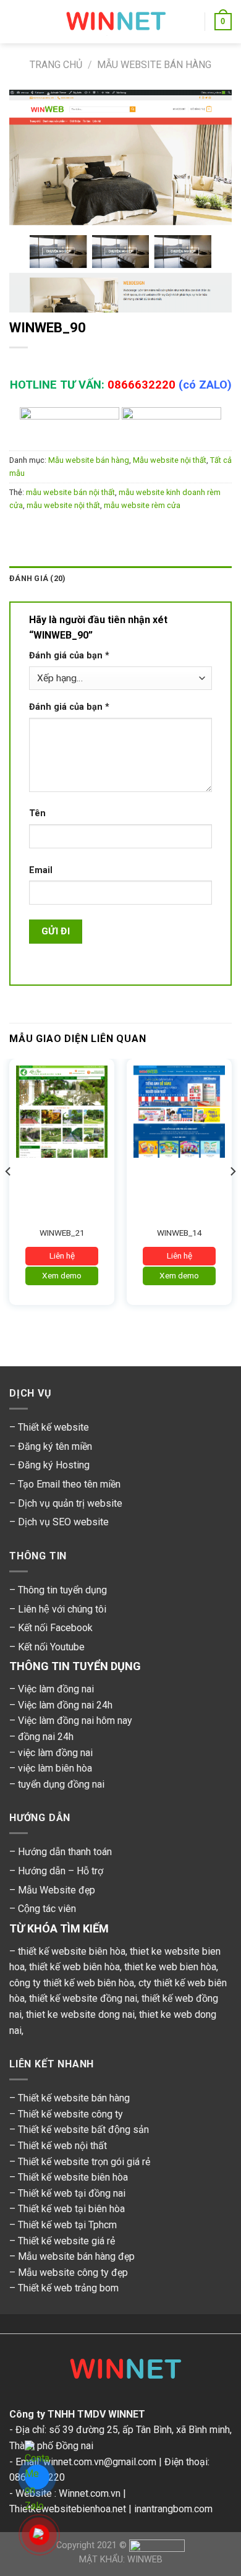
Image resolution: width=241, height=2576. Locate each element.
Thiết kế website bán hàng (74, 2098)
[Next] (232, 1196)
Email (41, 870)
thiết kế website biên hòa (72, 1951)
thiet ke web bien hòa (170, 1967)
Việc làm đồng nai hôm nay (75, 1721)
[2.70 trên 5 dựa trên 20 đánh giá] (120, 363)
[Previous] (9, 1196)
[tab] (120, 579)
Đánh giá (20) (37, 578)
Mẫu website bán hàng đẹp (76, 2256)
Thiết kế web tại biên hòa (71, 2209)
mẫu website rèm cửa (142, 505)
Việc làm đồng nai (56, 1689)
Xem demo (62, 1275)
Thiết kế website (53, 1427)
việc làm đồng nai (55, 1753)
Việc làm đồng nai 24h (65, 1705)
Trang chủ (56, 65)
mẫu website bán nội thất (70, 492)
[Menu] (17, 21)
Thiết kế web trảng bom (68, 2288)
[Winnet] (120, 2372)
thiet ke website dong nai (80, 2014)
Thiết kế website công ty (70, 2114)
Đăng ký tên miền (55, 1446)
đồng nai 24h (46, 1737)
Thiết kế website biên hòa (73, 2177)
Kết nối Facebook (55, 1628)
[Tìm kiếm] (191, 22)
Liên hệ (62, 1256)
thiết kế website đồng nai (83, 1998)
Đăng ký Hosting (54, 1465)
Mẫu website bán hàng (154, 65)
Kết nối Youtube (51, 1647)
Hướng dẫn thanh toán (65, 1852)
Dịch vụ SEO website (63, 1522)
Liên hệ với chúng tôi (62, 1609)
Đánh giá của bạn (69, 656)
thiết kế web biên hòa (74, 1967)
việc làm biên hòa (55, 1768)
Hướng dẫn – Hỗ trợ (61, 1871)
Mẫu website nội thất (170, 460)
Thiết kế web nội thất (62, 2146)
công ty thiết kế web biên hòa (72, 1983)
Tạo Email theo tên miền (69, 1484)
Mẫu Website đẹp (57, 1890)
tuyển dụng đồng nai (61, 1784)
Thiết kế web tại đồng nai (72, 2193)
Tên (37, 813)
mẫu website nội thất (63, 505)
